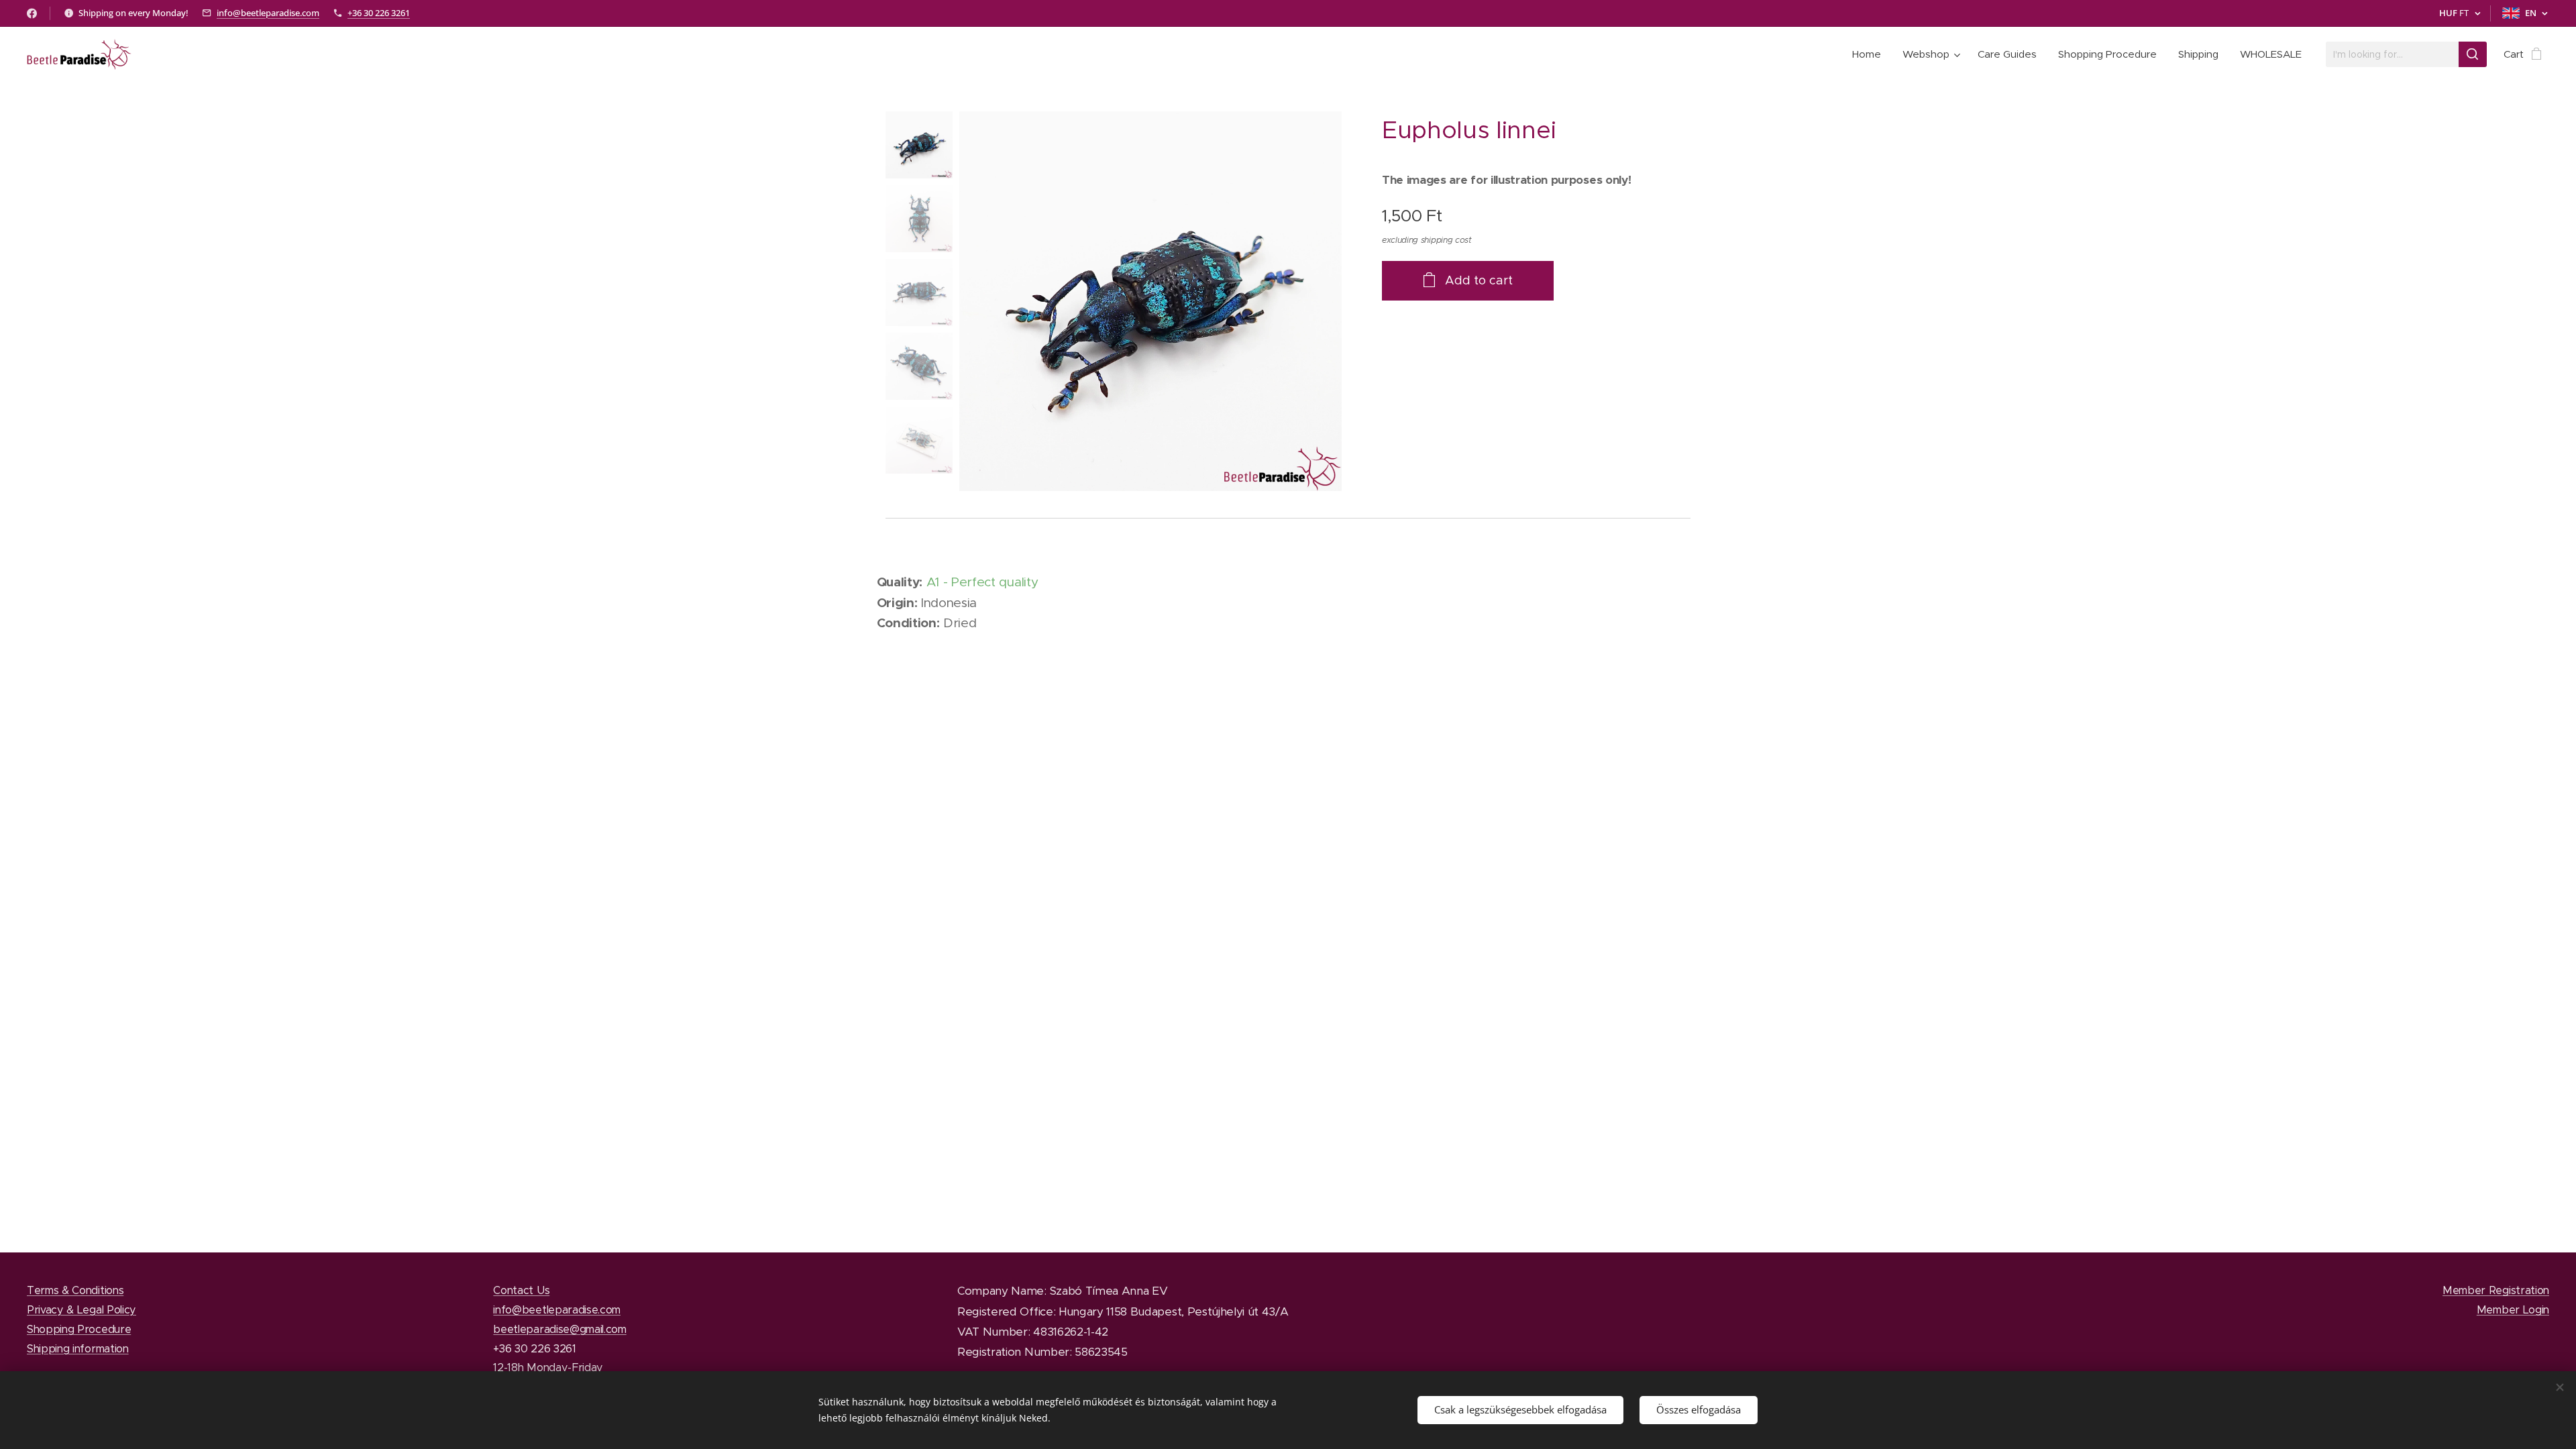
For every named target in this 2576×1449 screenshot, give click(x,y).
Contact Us (521, 1290)
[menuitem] (1870, 54)
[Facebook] (32, 13)
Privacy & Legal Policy (82, 1309)
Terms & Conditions (75, 1290)
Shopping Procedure (79, 1329)
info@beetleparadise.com (268, 13)
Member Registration (2496, 1290)
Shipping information (78, 1348)
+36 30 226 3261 (379, 13)
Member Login (2513, 1309)
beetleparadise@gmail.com (559, 1329)
